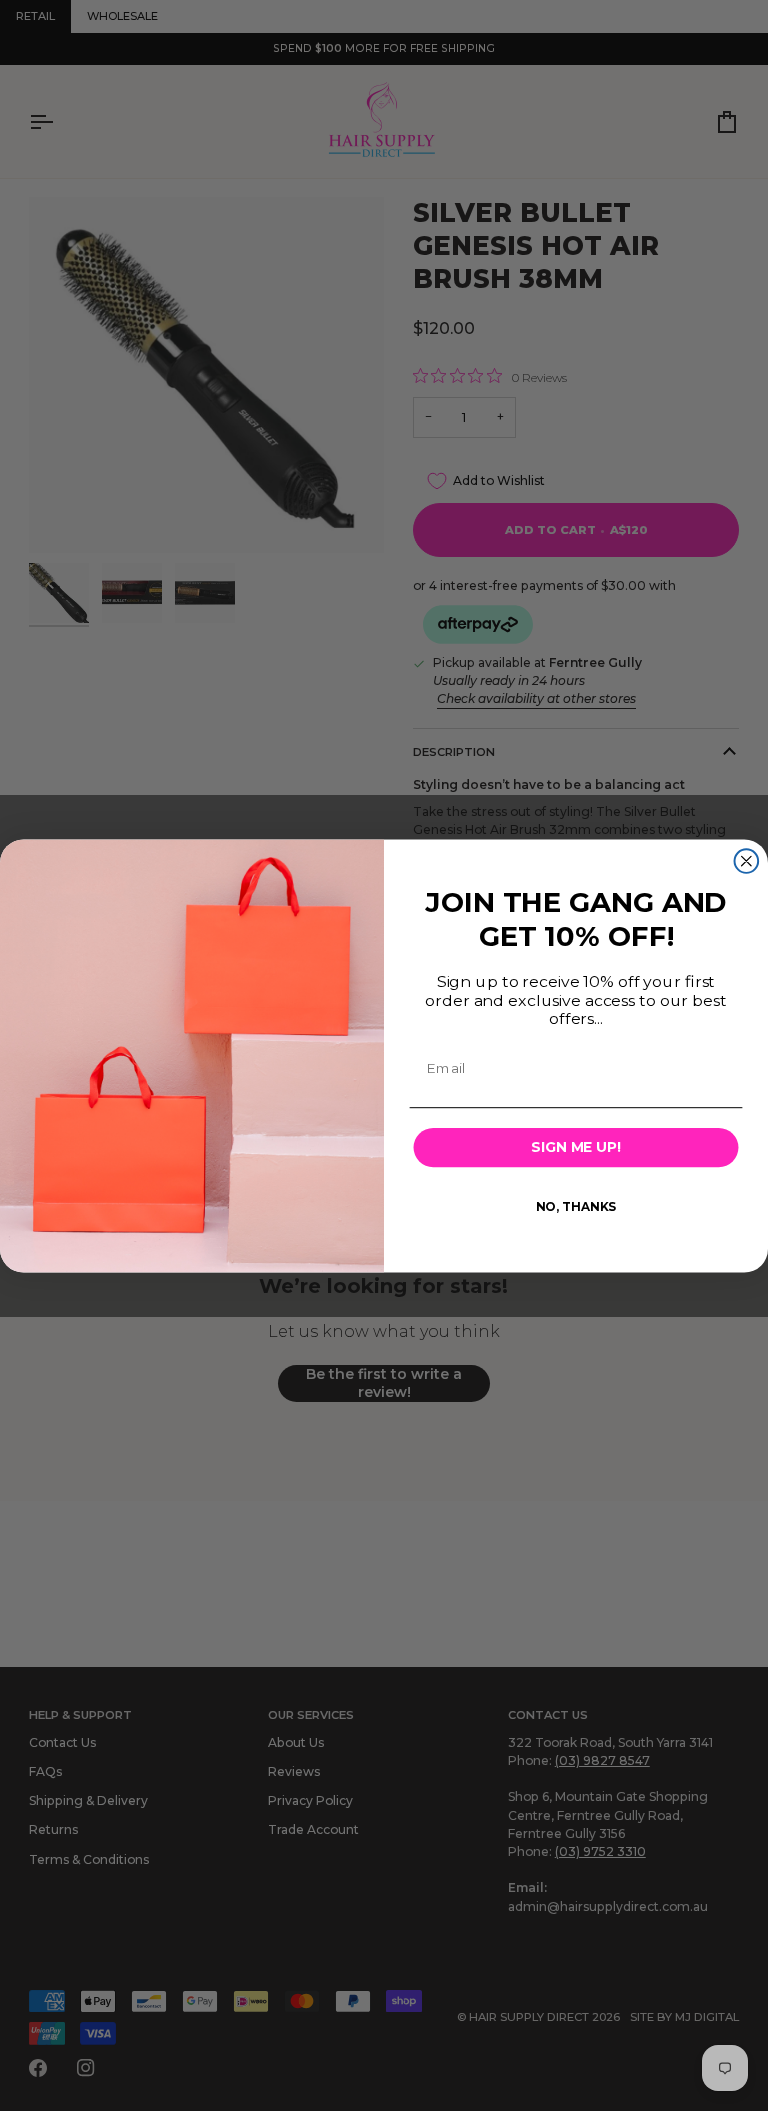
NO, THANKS (576, 1205)
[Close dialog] (747, 861)
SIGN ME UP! (576, 1147)
